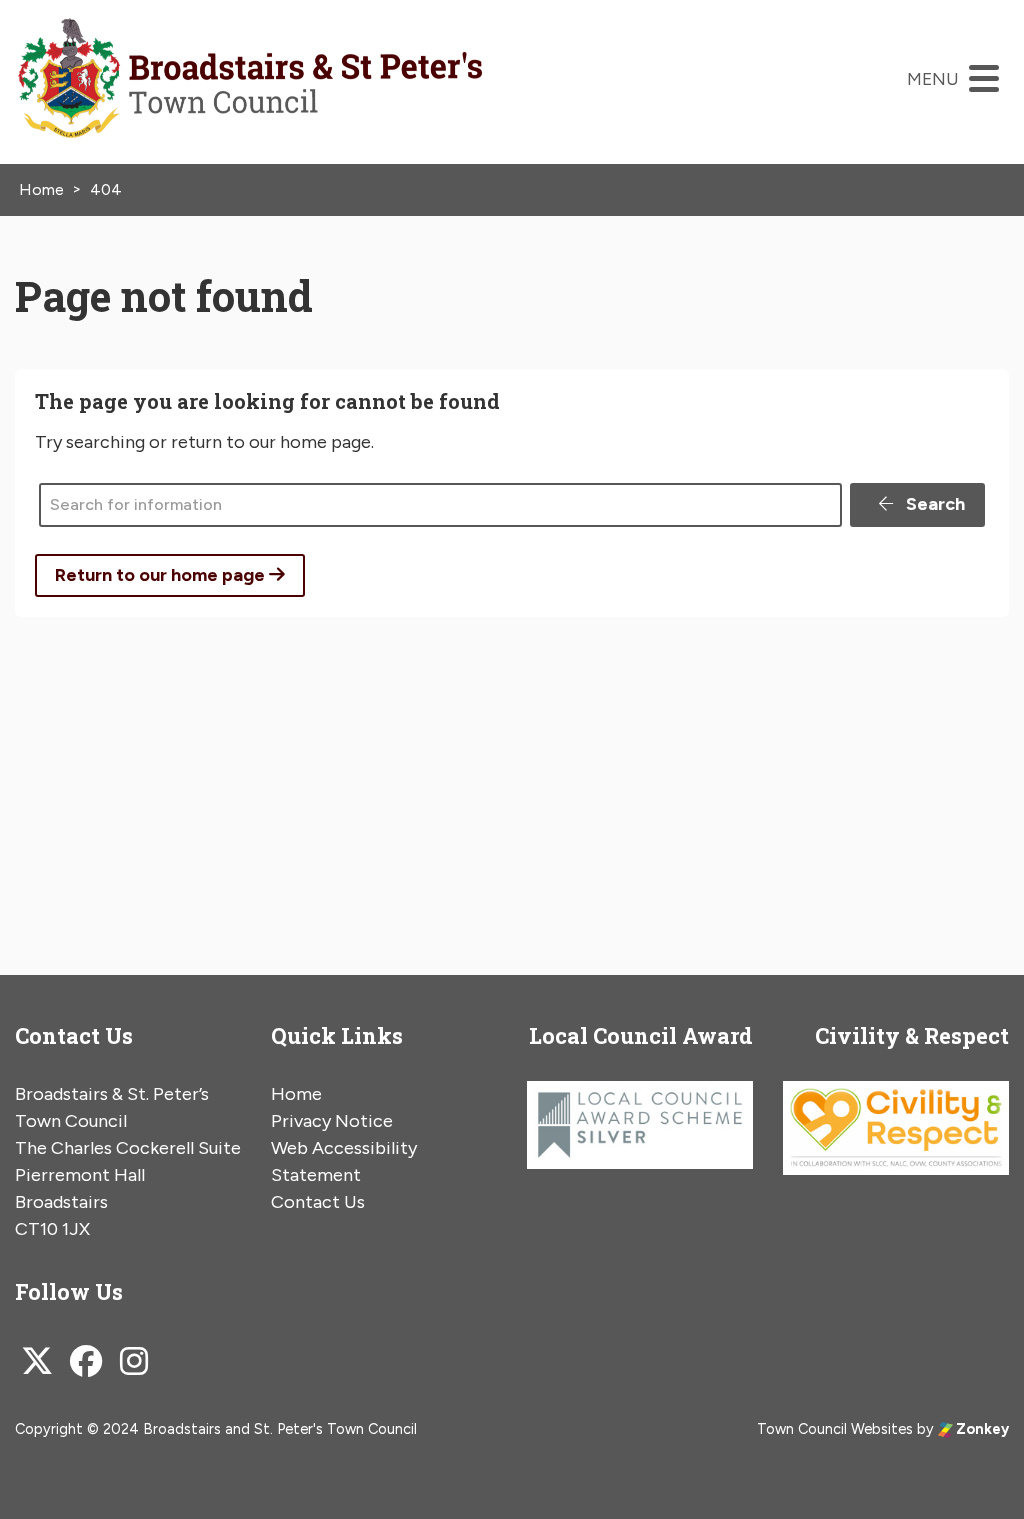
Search (933, 504)
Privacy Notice (332, 1121)
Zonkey (981, 1429)
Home (296, 1094)
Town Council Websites (835, 1429)
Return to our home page (162, 575)
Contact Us (318, 1202)
